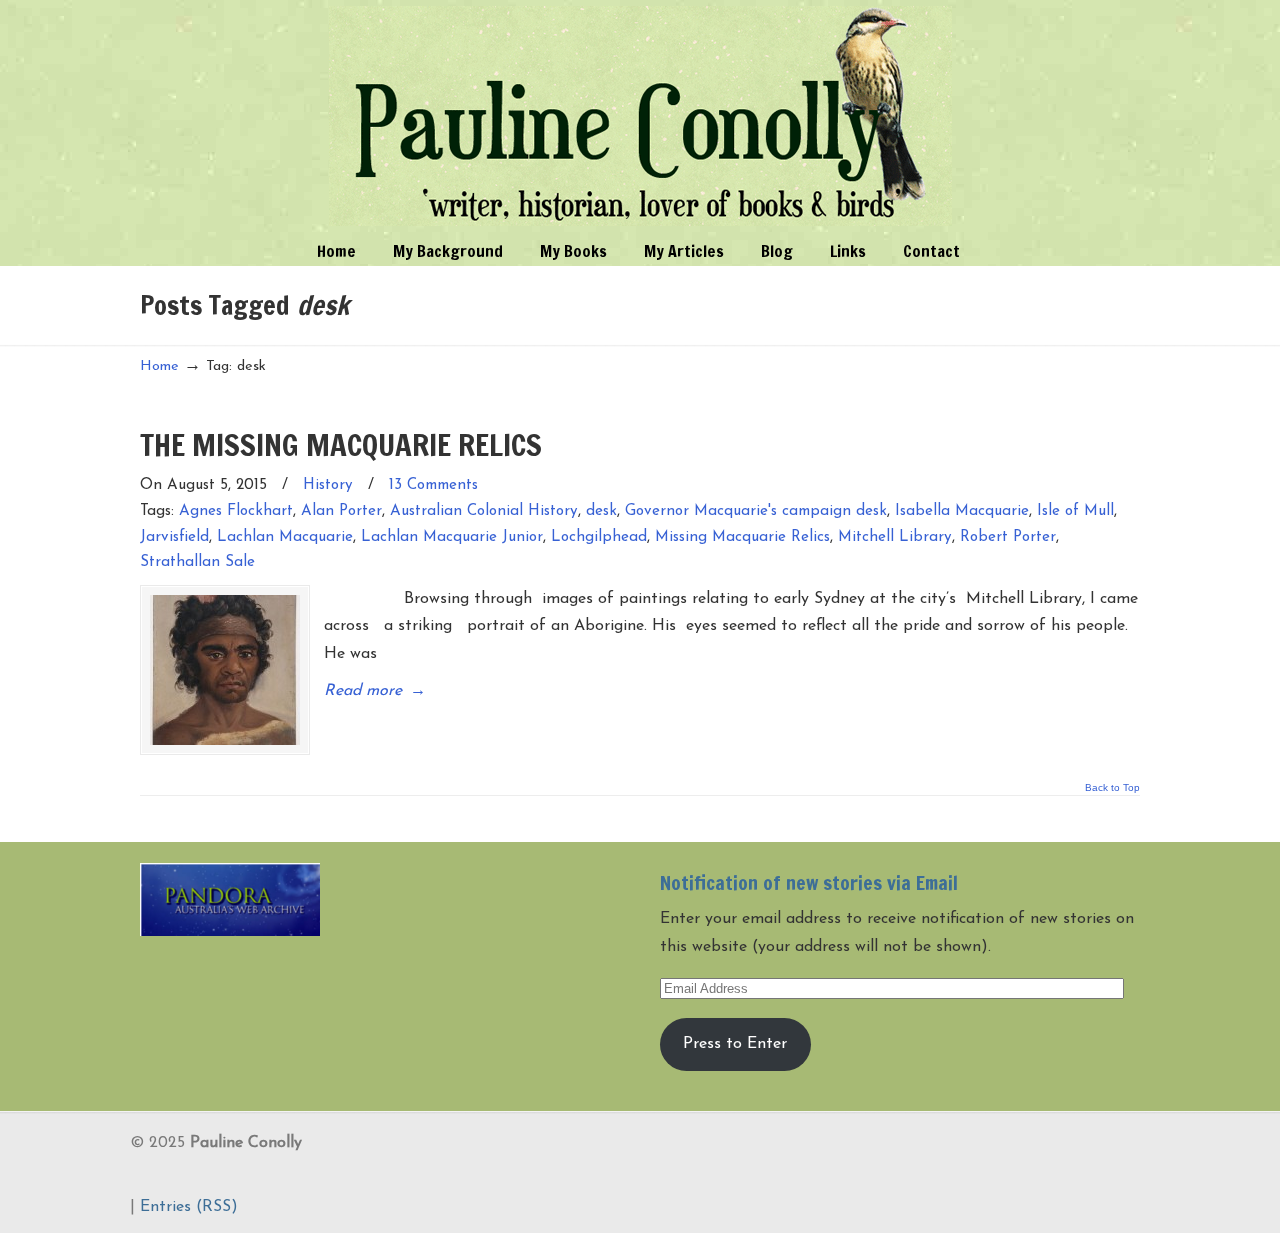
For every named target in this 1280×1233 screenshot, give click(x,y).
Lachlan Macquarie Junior (452, 537)
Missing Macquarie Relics (742, 537)
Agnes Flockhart (236, 511)
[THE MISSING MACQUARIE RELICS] (225, 670)
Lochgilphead (599, 537)
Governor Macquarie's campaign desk (756, 511)
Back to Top (1112, 788)
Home (159, 366)
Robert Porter (1008, 537)
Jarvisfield (174, 537)
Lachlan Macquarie (285, 537)
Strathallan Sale (197, 562)
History (328, 485)
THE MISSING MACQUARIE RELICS (341, 444)
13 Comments (433, 485)
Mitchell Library (895, 537)
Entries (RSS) (189, 1207)
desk (601, 511)
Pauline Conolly (640, 116)
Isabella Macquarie (962, 511)
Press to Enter (735, 1044)
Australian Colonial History (484, 511)
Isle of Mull (1075, 511)
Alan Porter (341, 511)
